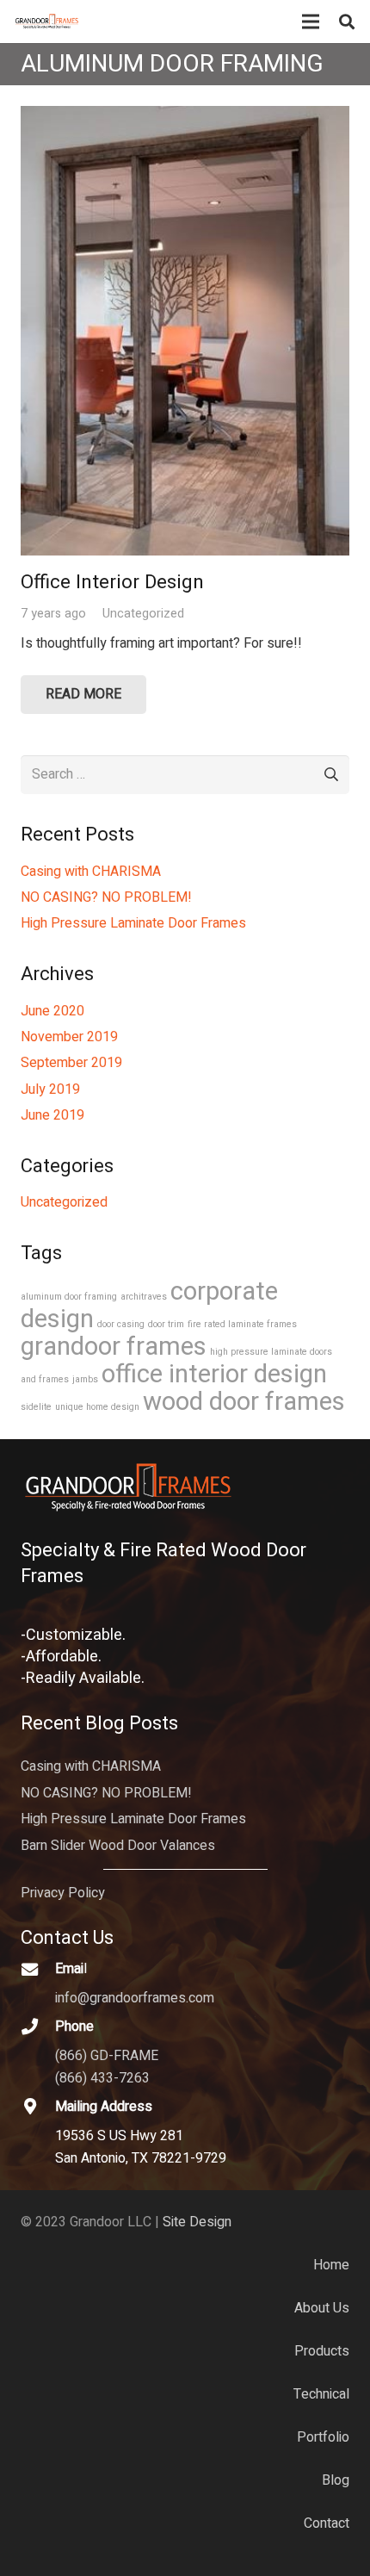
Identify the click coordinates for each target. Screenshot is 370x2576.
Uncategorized (143, 614)
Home (331, 2265)
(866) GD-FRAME (107, 2056)
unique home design (97, 1407)
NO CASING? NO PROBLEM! (106, 897)
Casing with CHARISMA (91, 872)
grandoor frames (114, 1347)
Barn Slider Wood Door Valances (118, 1846)
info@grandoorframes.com (135, 1998)
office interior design (214, 1374)
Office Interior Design (112, 582)
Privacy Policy (63, 1893)
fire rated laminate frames (242, 1324)
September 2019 (71, 1063)
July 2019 (50, 1089)
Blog (336, 2480)
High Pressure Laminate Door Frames (133, 923)
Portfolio (323, 2437)
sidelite (36, 1407)
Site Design (197, 2222)
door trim (166, 1324)
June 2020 (52, 1011)
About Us (322, 2308)
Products (322, 2351)
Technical (321, 2394)
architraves (144, 1297)
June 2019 (52, 1115)
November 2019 (69, 1037)
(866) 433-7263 (102, 2078)
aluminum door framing (69, 1297)
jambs (85, 1379)
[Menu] (311, 22)
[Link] (47, 22)
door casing (121, 1324)
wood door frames (244, 1402)
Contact (327, 2523)
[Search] (347, 22)
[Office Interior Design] (185, 117)
